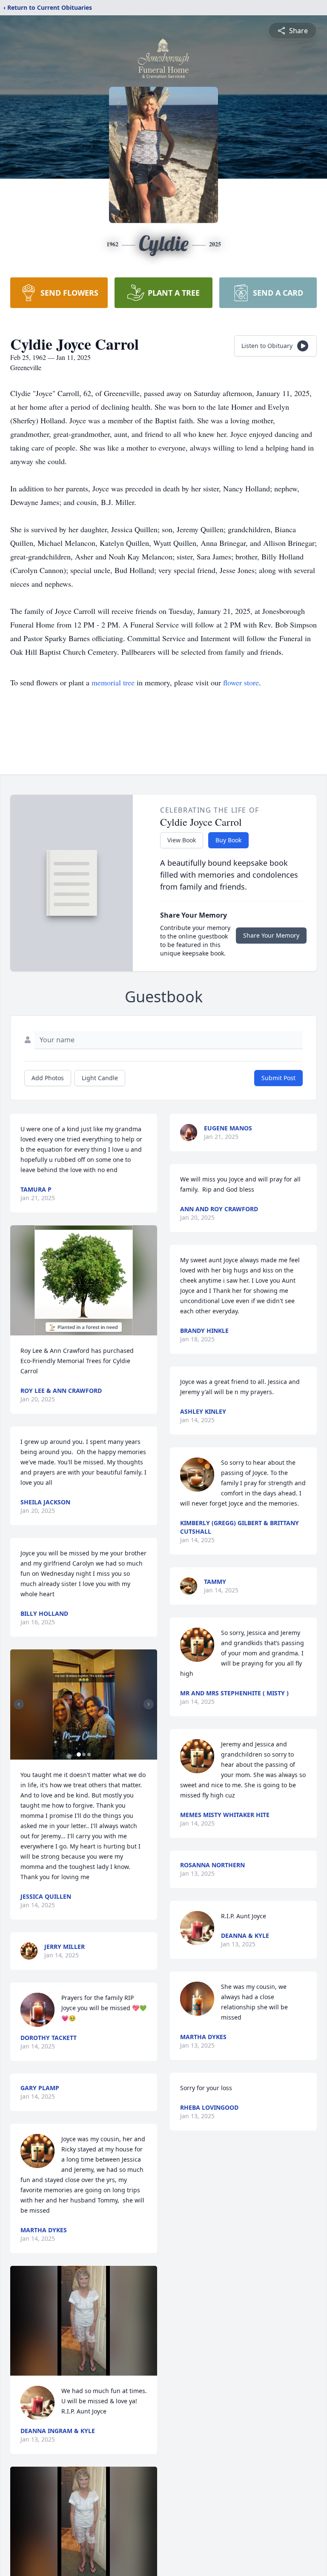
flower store (241, 682)
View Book (182, 840)
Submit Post (278, 1078)
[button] (84, 1280)
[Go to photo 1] (79, 1754)
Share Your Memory (271, 935)
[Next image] (149, 1704)
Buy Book (228, 840)
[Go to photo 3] (89, 1754)
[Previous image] (19, 1704)
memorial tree (113, 682)
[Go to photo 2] (84, 1754)
